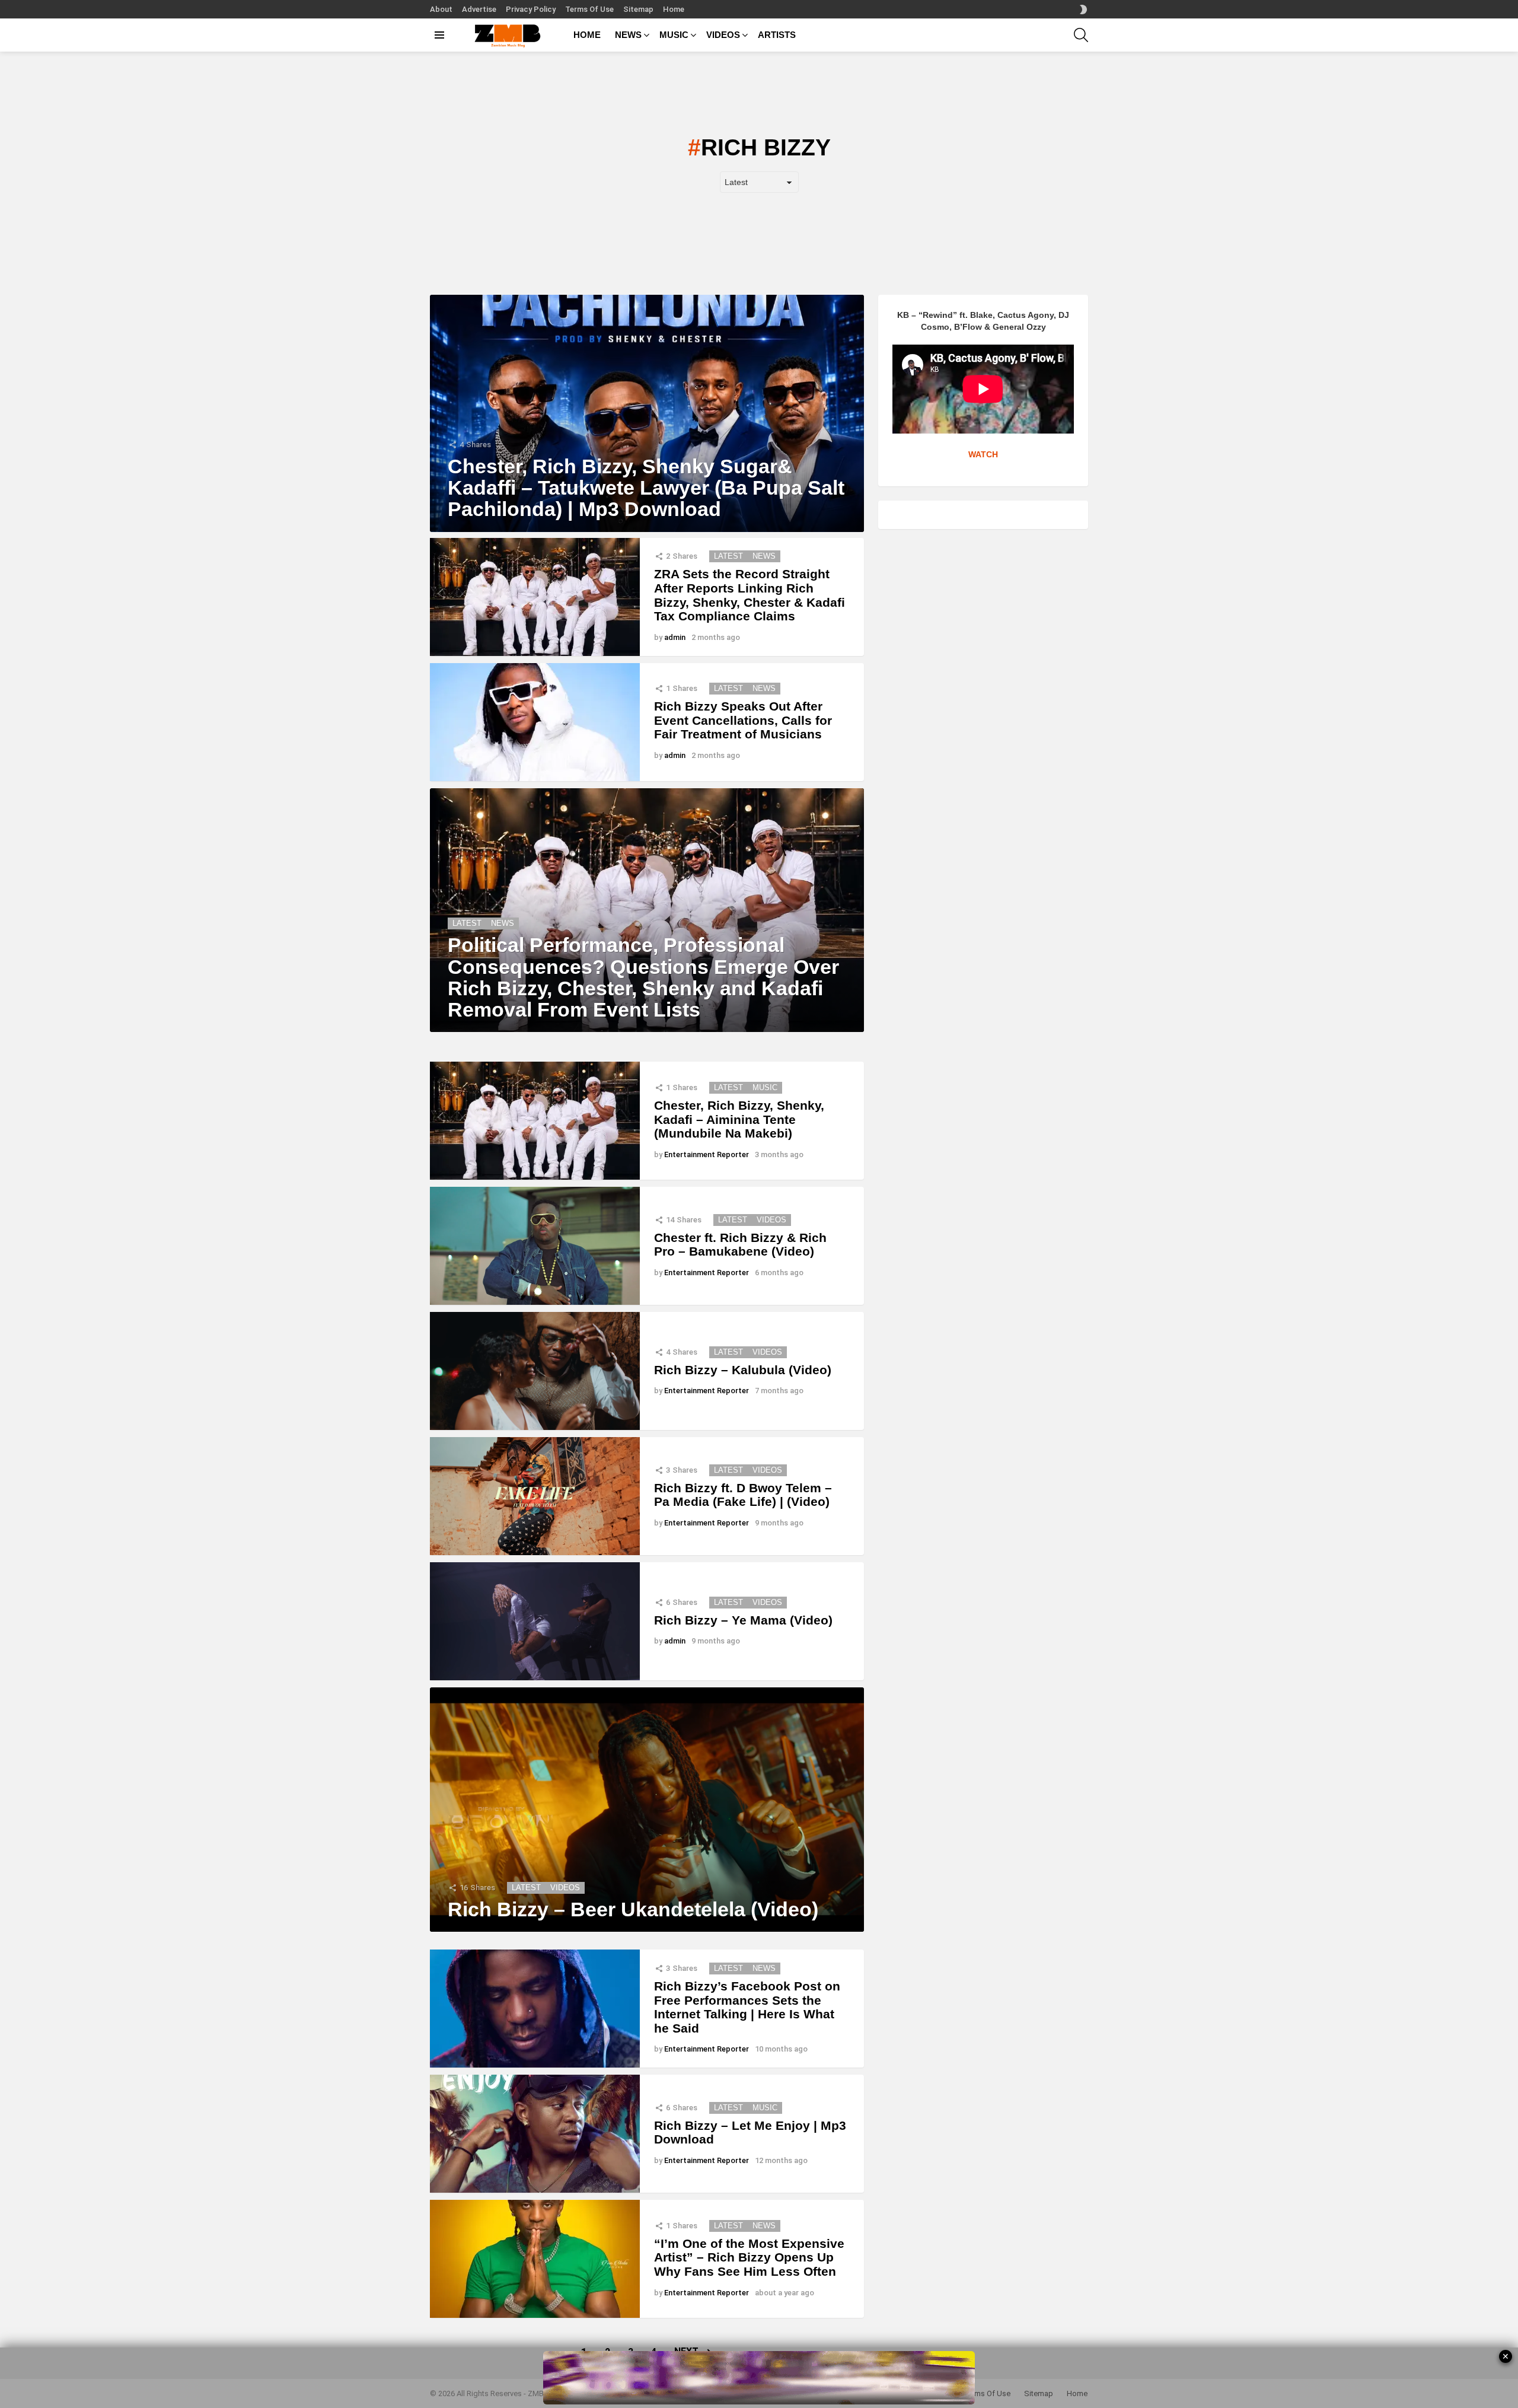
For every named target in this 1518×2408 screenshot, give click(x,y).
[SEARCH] (1081, 35)
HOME (587, 35)
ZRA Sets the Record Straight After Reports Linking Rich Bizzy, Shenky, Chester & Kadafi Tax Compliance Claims (750, 595)
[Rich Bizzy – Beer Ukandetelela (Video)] (647, 1810)
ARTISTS (777, 35)
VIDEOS (723, 35)
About (441, 9)
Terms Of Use (589, 9)
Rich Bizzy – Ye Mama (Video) (743, 1620)
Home (674, 9)
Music (765, 1087)
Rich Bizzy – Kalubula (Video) (743, 1370)
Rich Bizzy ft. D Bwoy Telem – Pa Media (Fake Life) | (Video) (743, 1495)
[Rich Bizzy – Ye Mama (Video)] (535, 1621)
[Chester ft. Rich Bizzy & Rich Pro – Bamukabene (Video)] (535, 1246)
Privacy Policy (531, 9)
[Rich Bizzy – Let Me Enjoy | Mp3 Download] (535, 2134)
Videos (771, 1220)
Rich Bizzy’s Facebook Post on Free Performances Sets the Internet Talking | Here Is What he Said (747, 2007)
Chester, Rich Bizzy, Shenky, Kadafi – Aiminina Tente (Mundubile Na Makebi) (739, 1119)
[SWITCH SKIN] (1083, 9)
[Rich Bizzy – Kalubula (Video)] (535, 1371)
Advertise (479, 9)
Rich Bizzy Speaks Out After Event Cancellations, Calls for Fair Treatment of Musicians (743, 720)
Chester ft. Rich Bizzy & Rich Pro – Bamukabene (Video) (740, 1245)
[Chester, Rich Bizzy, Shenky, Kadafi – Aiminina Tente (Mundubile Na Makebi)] (535, 1121)
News (764, 556)
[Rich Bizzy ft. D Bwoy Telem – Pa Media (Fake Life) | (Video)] (535, 1496)
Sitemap (638, 9)
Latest (728, 556)
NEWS (628, 35)
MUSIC (674, 35)
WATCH (983, 454)
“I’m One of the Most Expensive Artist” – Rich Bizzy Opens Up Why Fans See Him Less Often (749, 2257)
